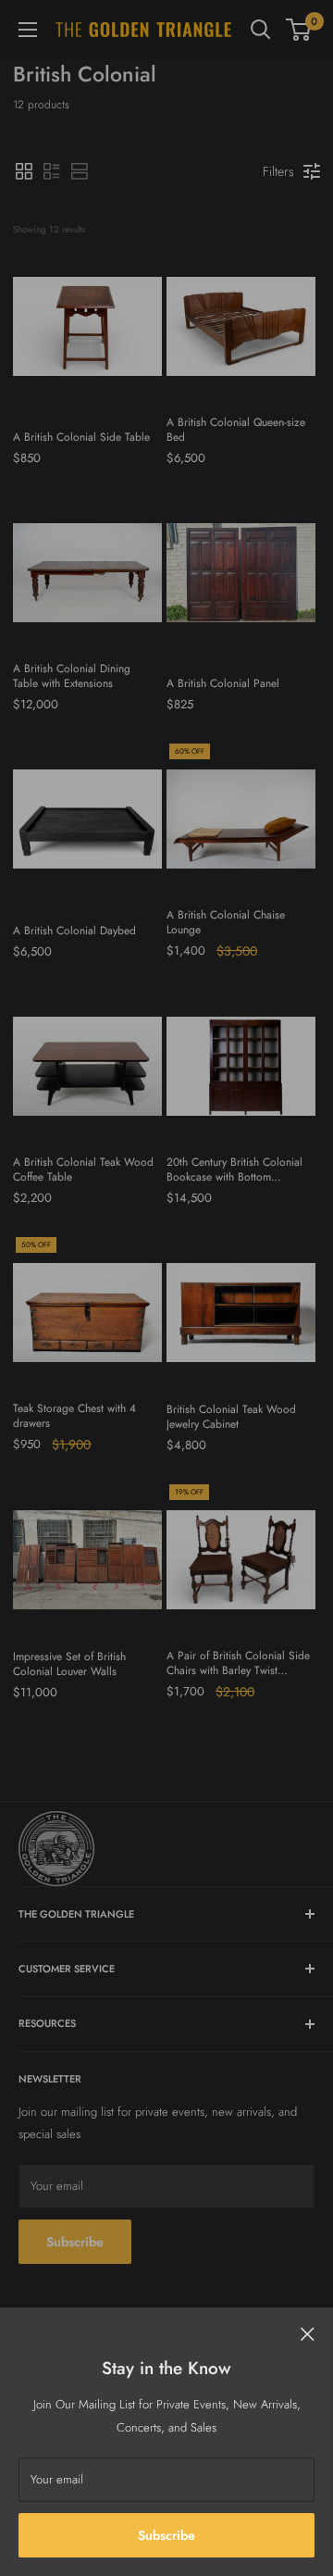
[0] (299, 30)
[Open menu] (28, 30)
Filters (278, 171)
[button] (24, 171)
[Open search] (261, 30)
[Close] (308, 2333)
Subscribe (166, 2535)
